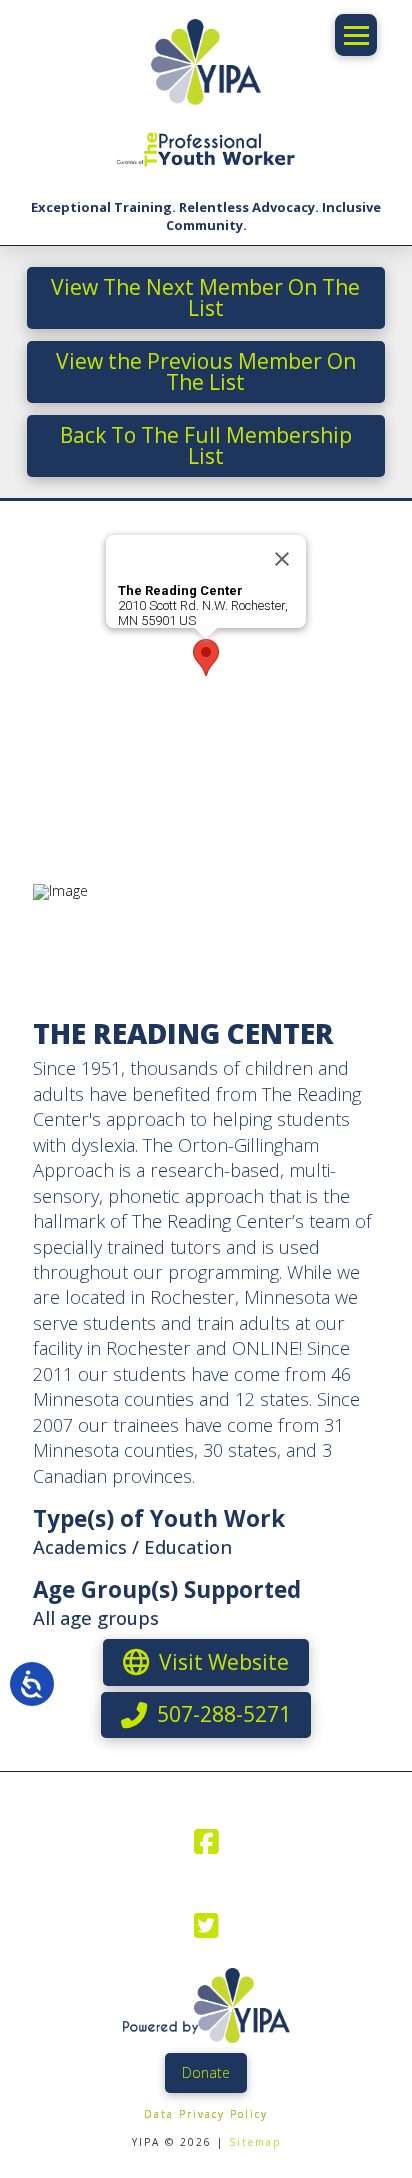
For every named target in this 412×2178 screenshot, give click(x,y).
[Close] (282, 559)
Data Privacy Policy (206, 2114)
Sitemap (255, 2142)
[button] (356, 35)
